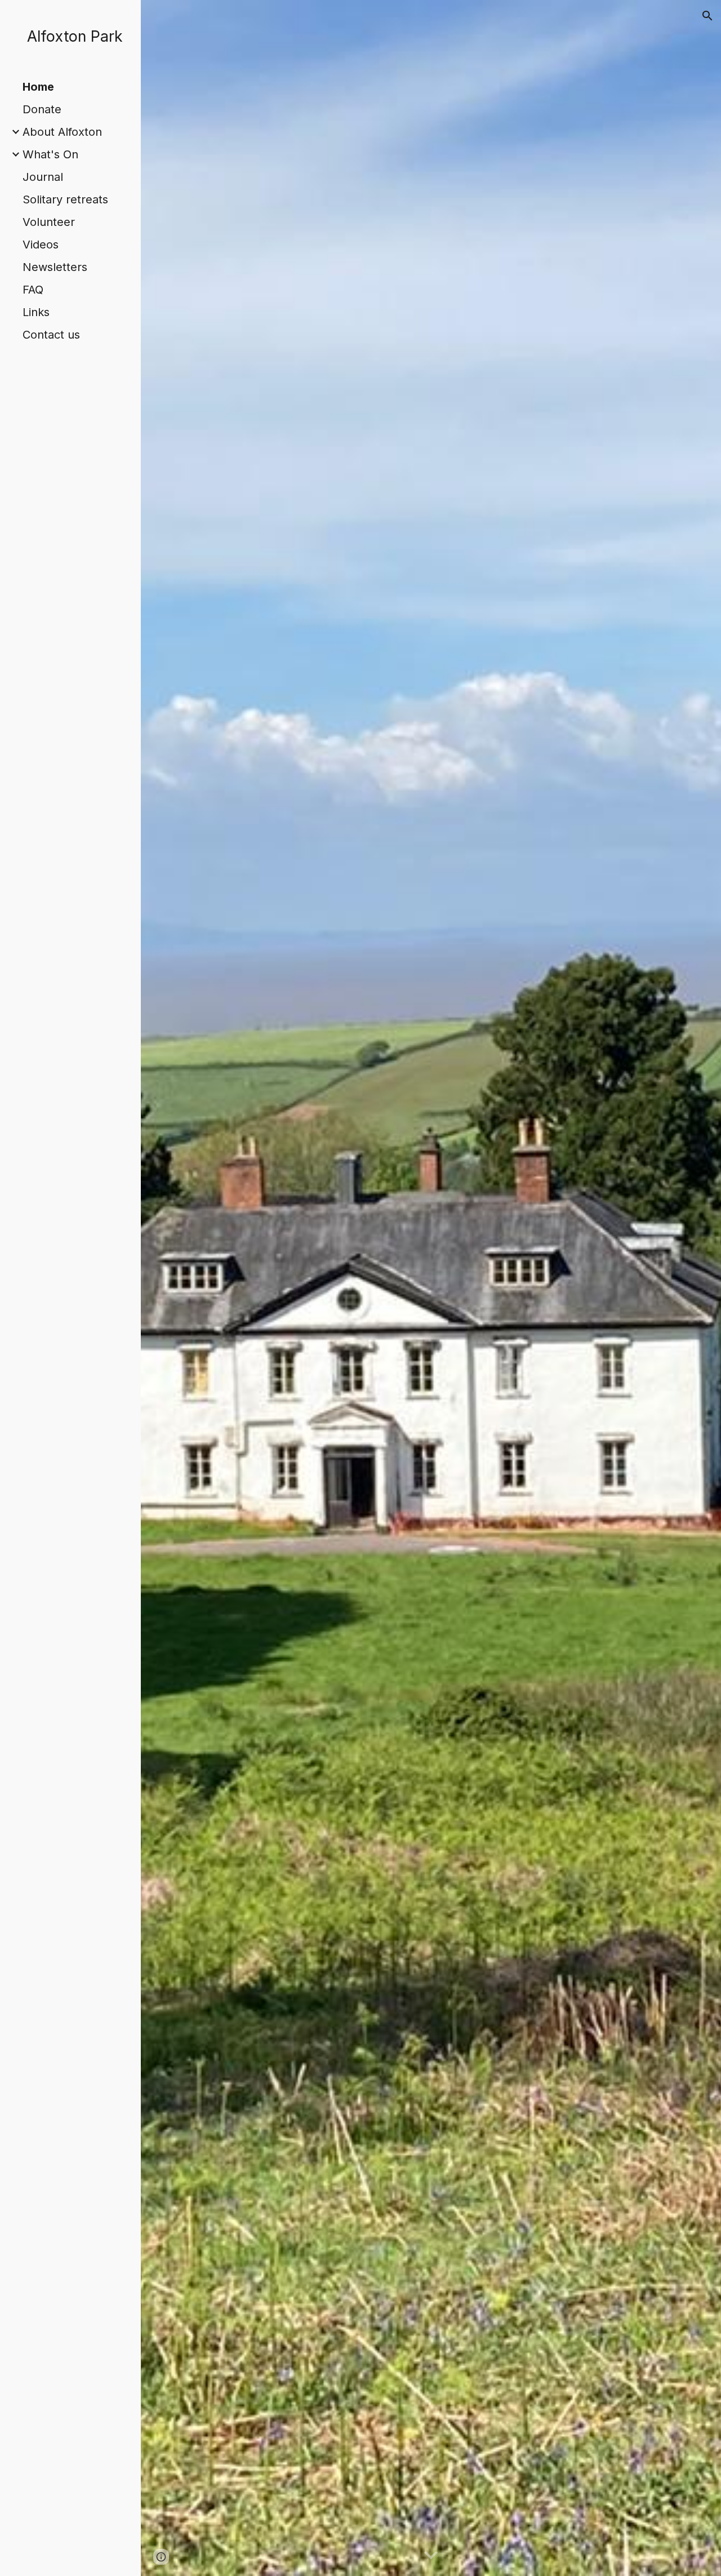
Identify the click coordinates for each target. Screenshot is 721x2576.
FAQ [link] (33, 290)
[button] (707, 16)
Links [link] (36, 312)
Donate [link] (42, 109)
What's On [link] (50, 154)
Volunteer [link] (49, 222)
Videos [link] (41, 245)
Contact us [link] (51, 335)
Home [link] (38, 87)
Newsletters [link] (55, 267)
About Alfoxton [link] (62, 132)
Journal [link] (43, 177)
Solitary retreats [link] (65, 199)
